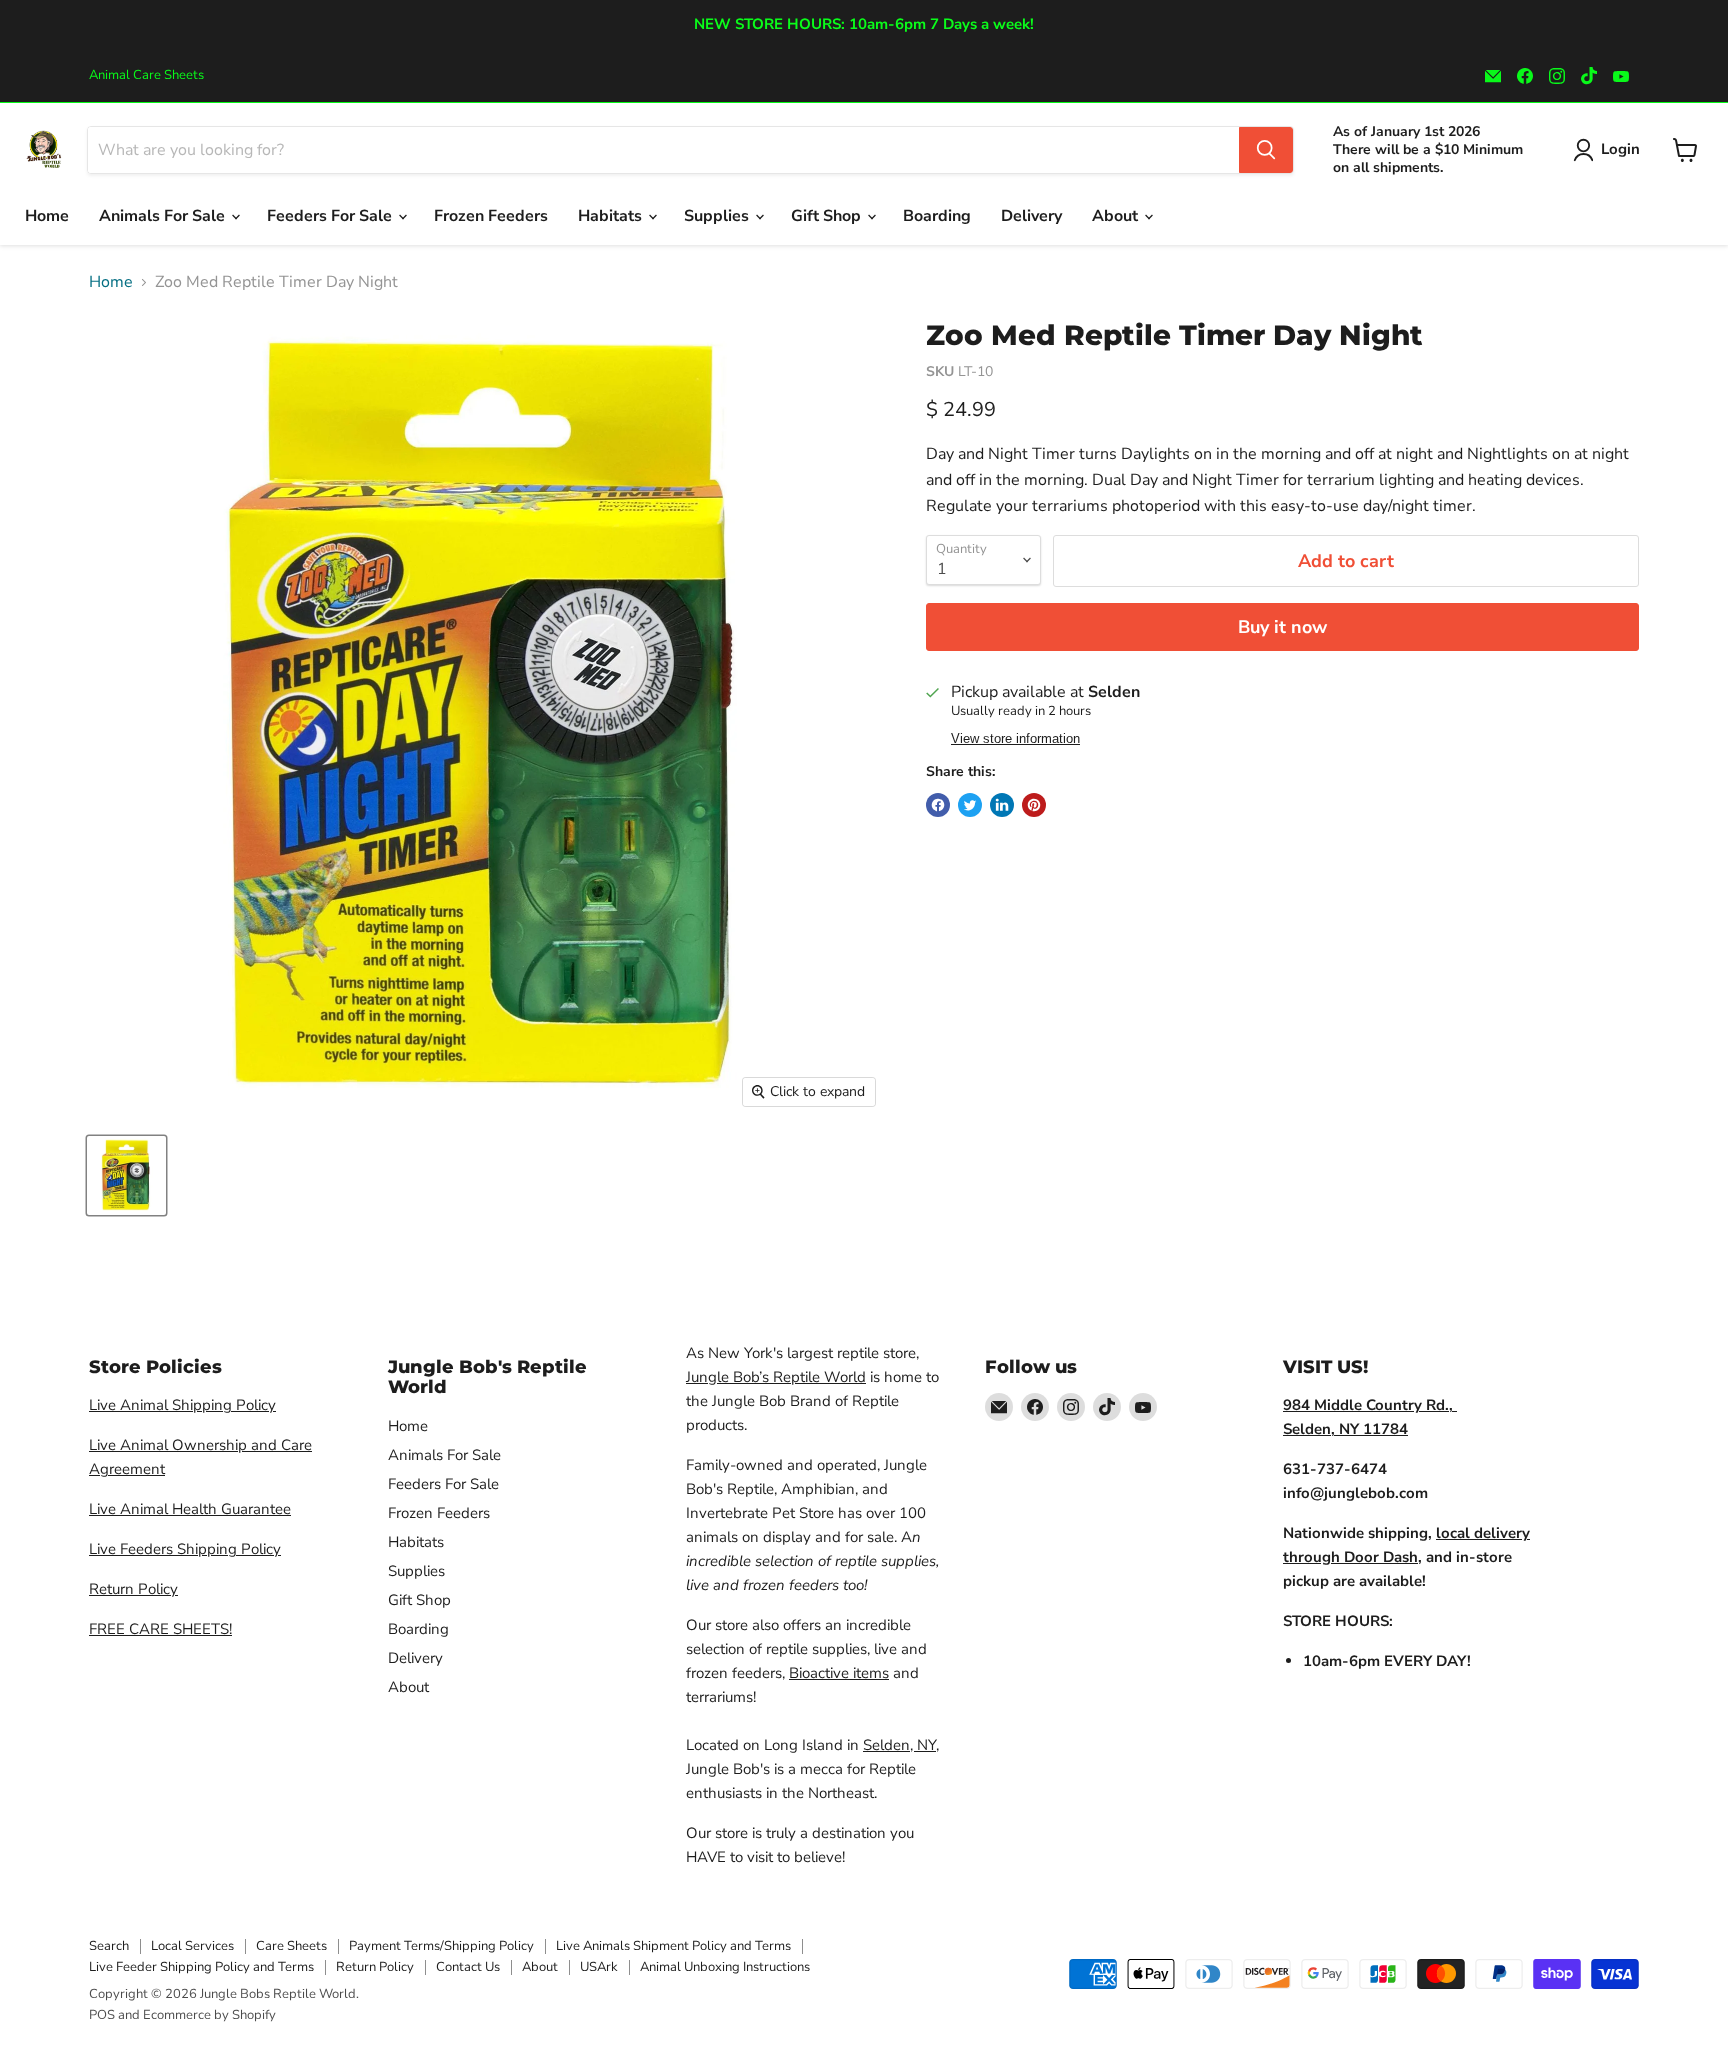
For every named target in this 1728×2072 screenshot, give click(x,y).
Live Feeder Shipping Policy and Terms (201, 1967)
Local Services (192, 1946)
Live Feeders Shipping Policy (185, 1549)
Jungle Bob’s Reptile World (776, 1377)
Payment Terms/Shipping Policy (441, 1946)
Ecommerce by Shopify (209, 2015)
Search (109, 1946)
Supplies (718, 216)
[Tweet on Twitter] (970, 805)
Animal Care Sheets (146, 75)
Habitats (612, 216)
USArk (599, 1967)
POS (102, 2015)
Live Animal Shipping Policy (182, 1405)
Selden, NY (899, 1745)
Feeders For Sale (331, 216)
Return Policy (133, 1589)
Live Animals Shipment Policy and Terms (673, 1946)
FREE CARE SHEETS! (160, 1629)
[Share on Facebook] (938, 805)
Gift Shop (828, 216)
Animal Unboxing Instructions (725, 1967)
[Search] (1266, 150)
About (1117, 216)
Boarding (937, 216)
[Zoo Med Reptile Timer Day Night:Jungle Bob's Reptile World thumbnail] (126, 1175)
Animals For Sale (164, 216)
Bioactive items (839, 1673)
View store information (1015, 739)
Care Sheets (291, 1946)
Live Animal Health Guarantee (190, 1509)
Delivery (1031, 216)
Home (47, 216)
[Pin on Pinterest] (1034, 805)
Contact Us (468, 1967)
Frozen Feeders (491, 216)
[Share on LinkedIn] (1002, 805)
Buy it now (1282, 627)
